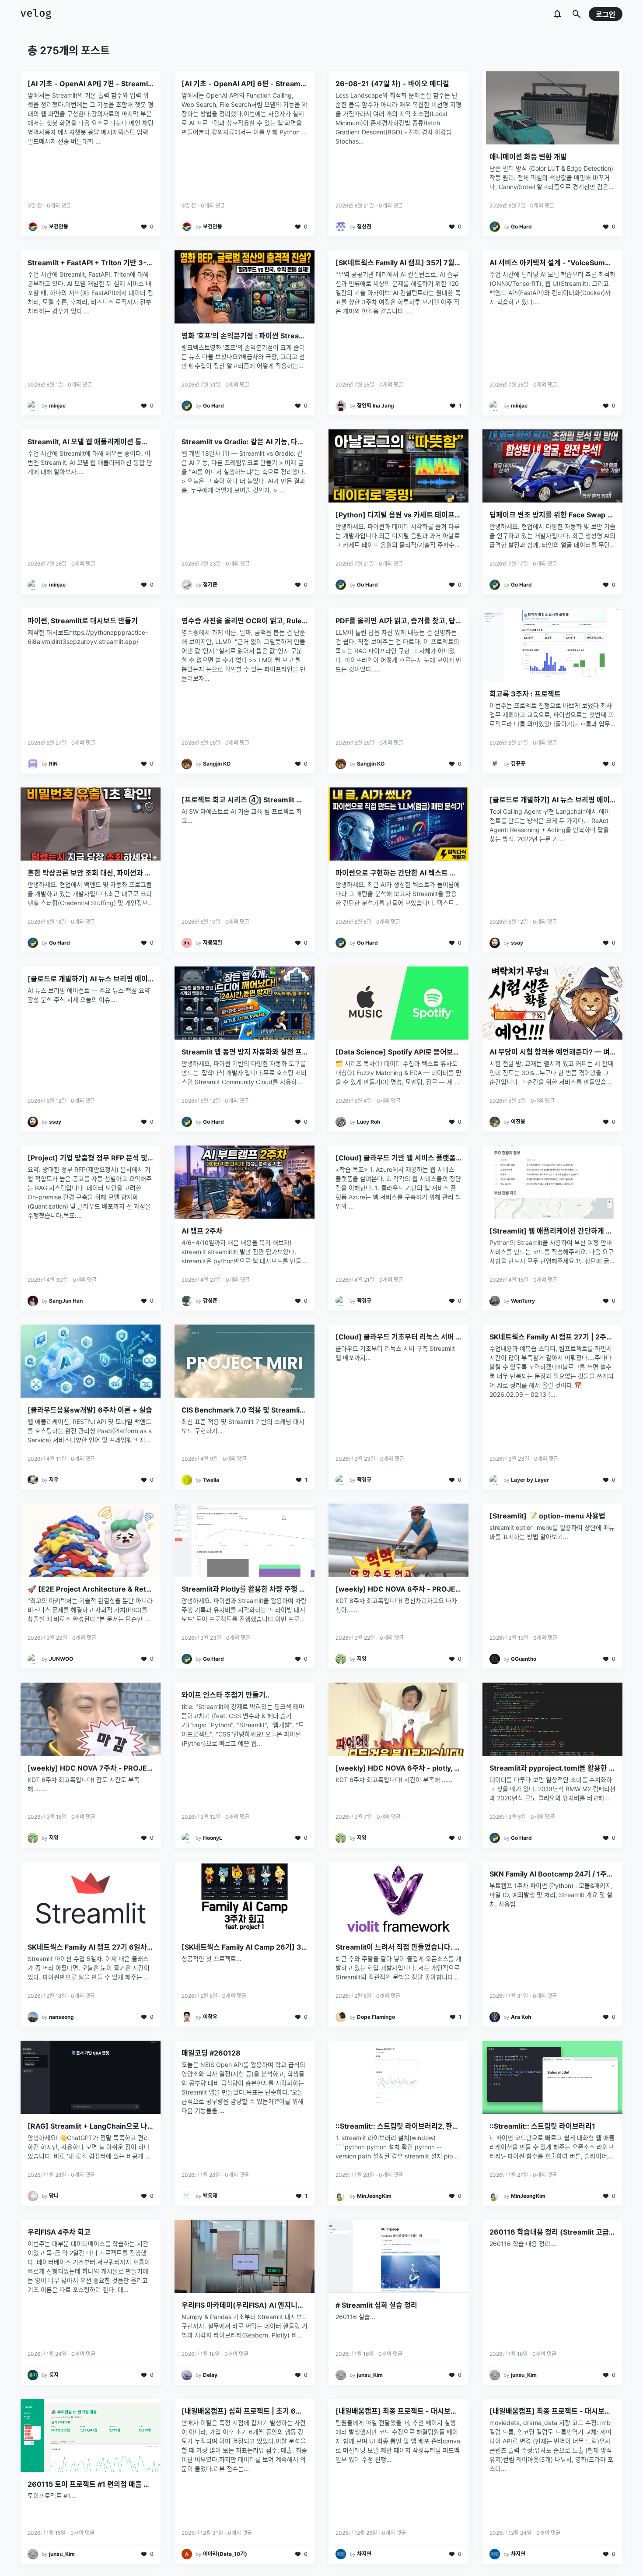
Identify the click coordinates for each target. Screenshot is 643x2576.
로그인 (606, 14)
